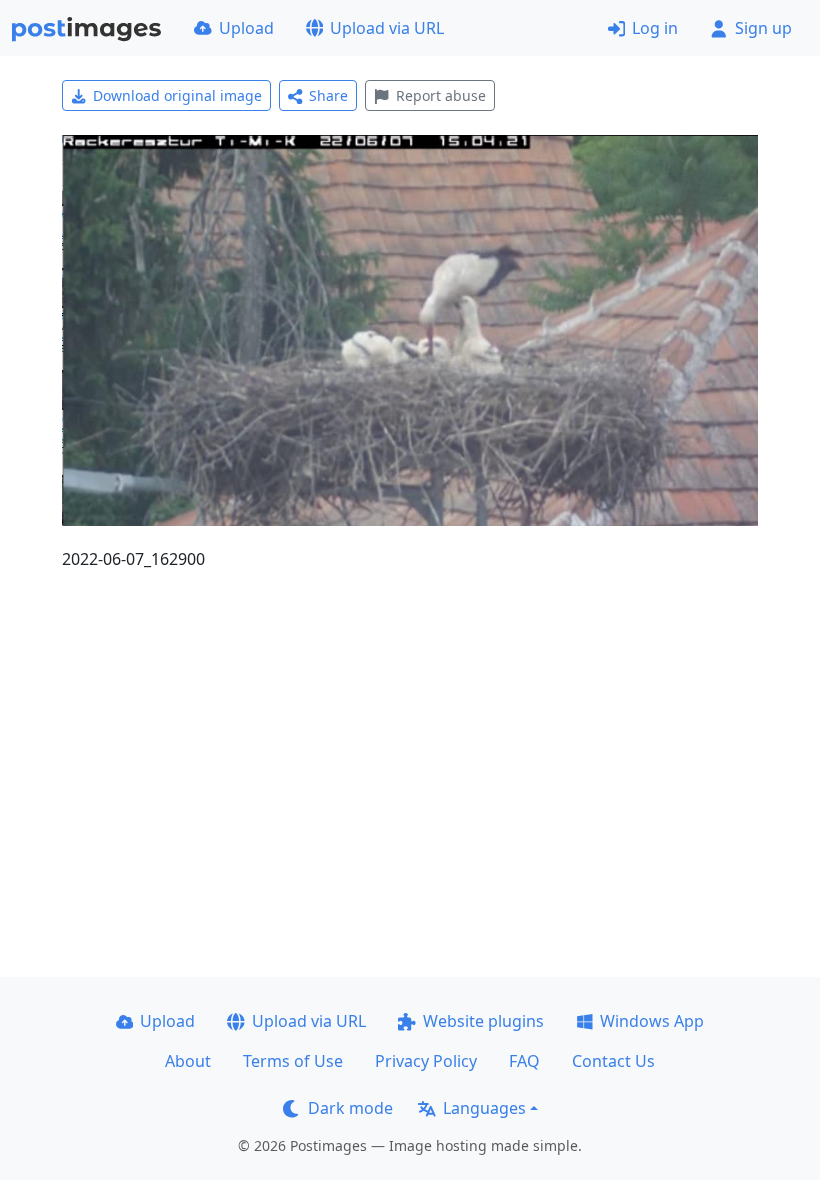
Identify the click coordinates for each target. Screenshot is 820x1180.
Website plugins (483, 1021)
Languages (484, 1108)
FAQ (524, 1061)
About (188, 1061)
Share (328, 95)
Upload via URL (387, 28)
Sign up (763, 28)
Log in (655, 28)
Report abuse (441, 95)
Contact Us (613, 1061)
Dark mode (350, 1108)
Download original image (177, 95)
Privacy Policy (426, 1061)
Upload (246, 28)
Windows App (652, 1021)
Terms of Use (293, 1061)
